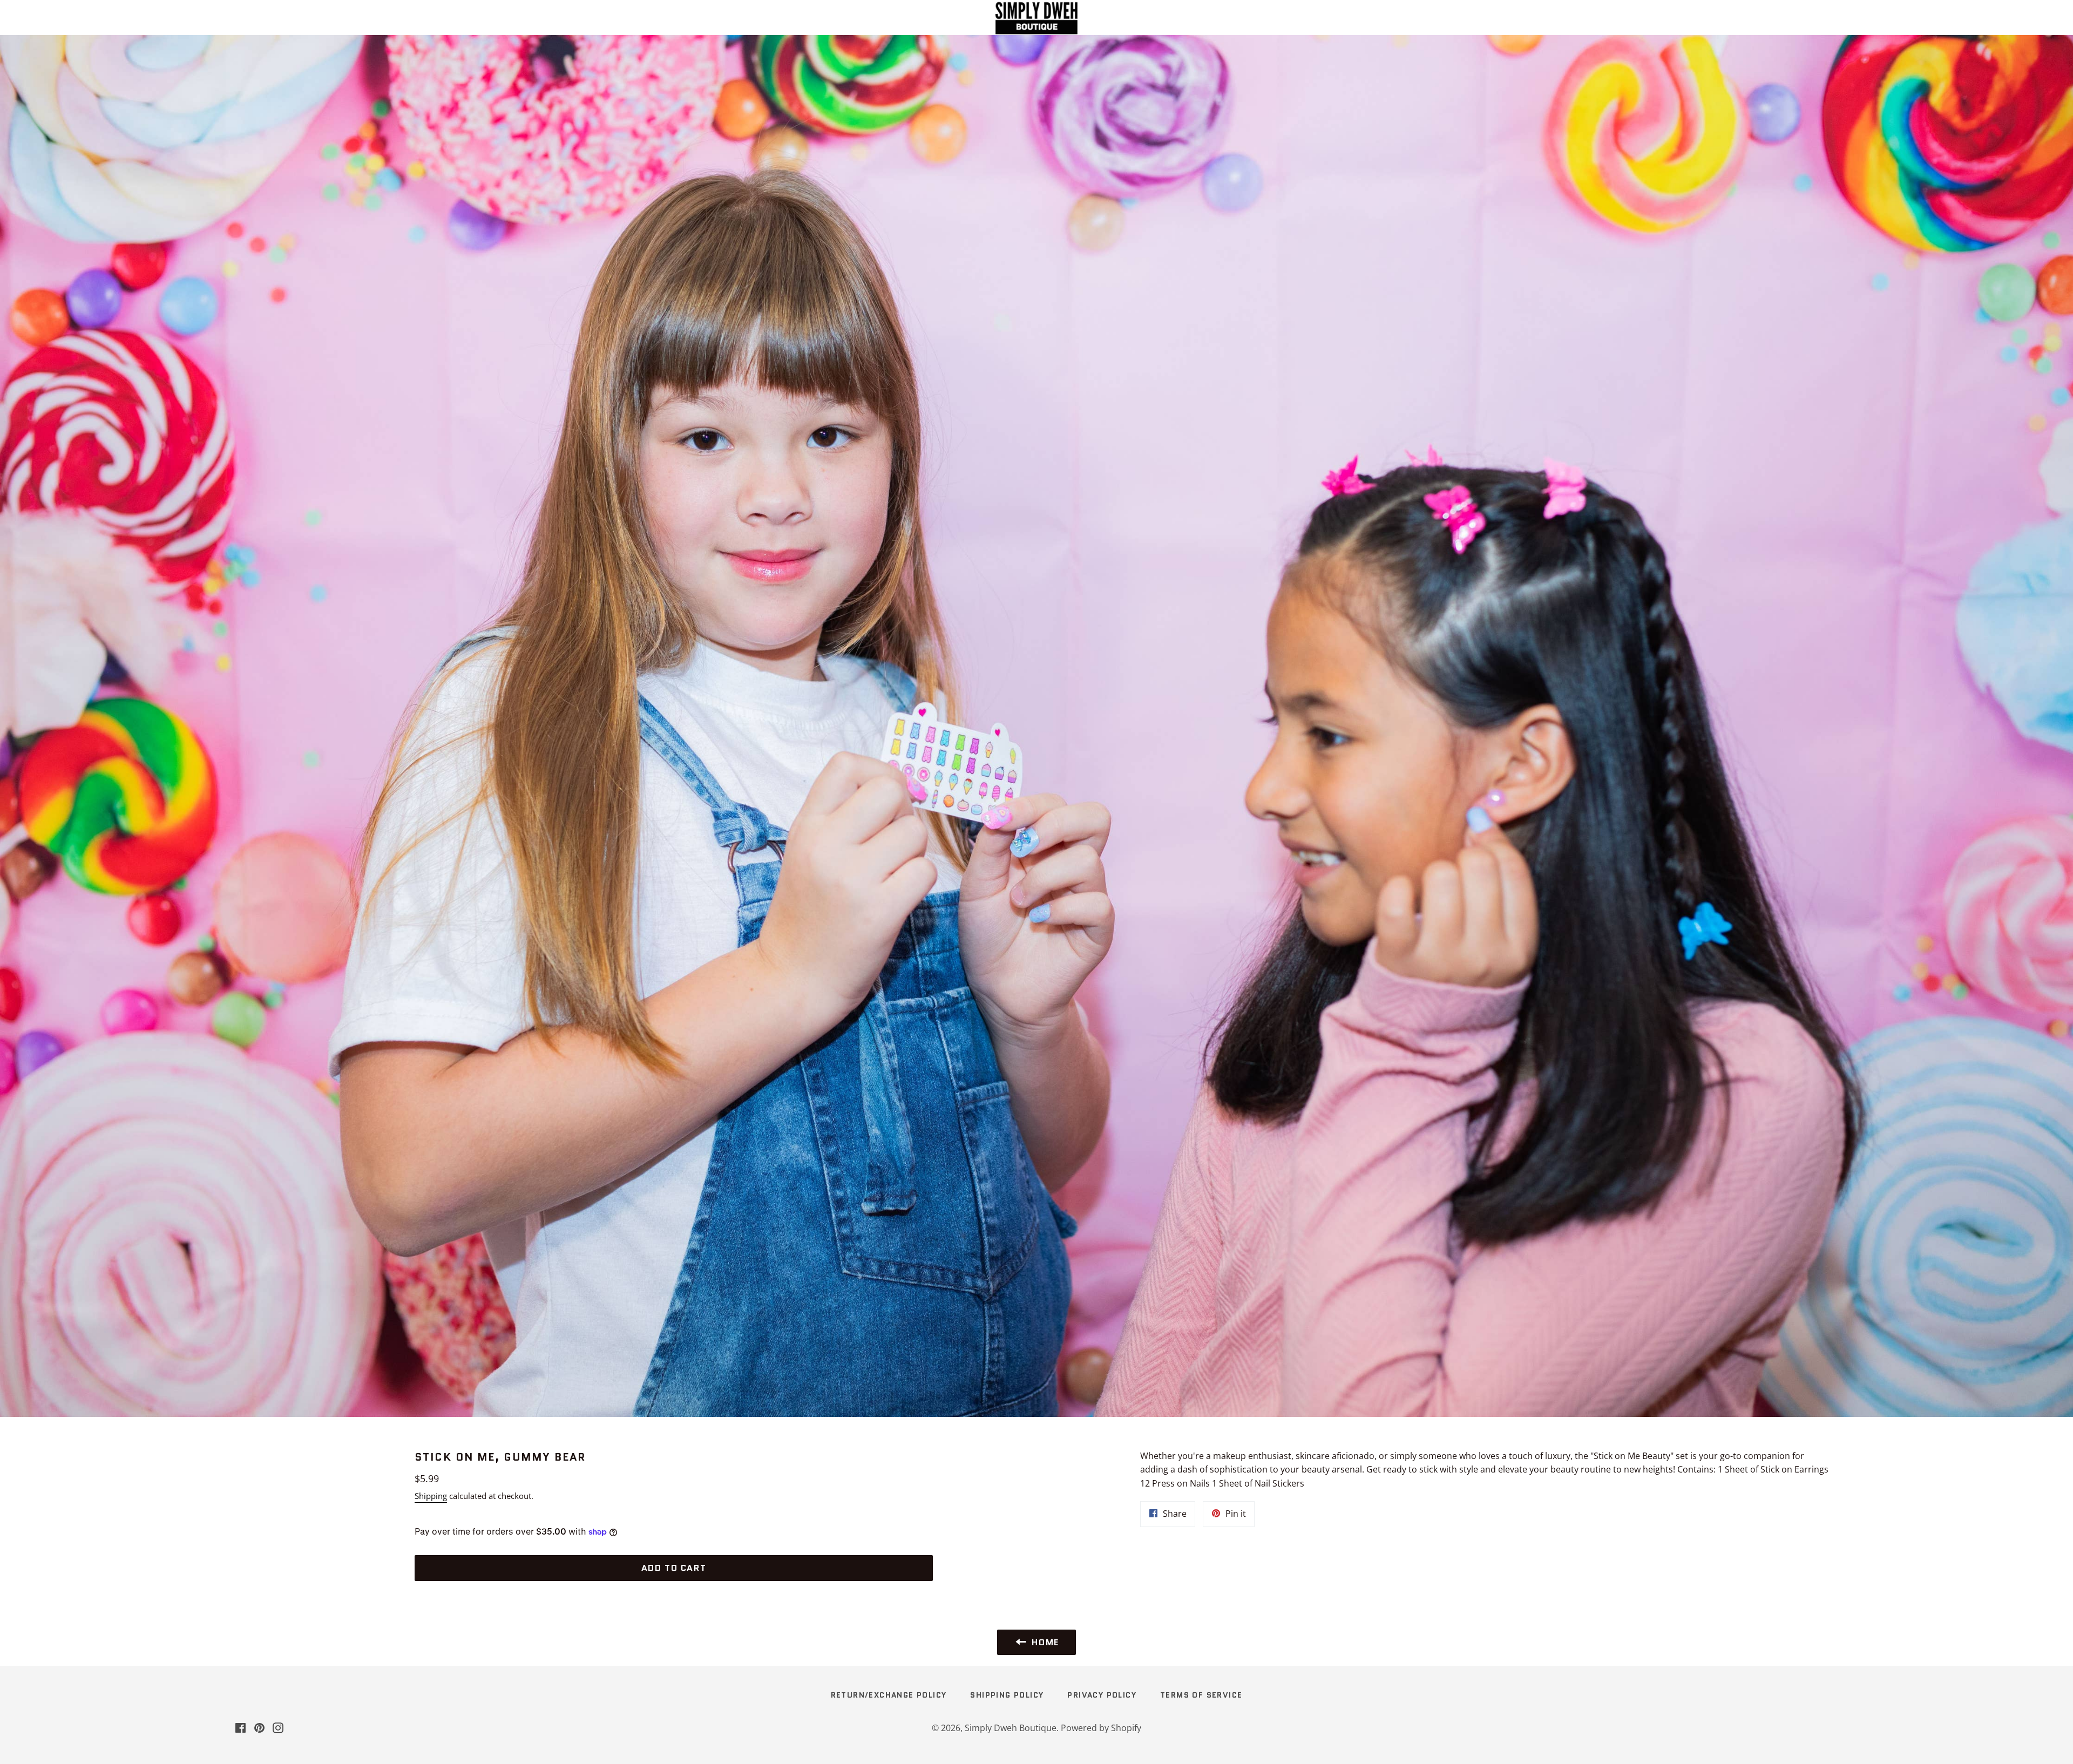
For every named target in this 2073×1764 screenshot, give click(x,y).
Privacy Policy (1102, 1695)
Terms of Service (1201, 1695)
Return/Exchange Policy (889, 1695)
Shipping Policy (1007, 1695)
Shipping (431, 1496)
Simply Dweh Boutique (1011, 1728)
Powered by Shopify (1101, 1728)
